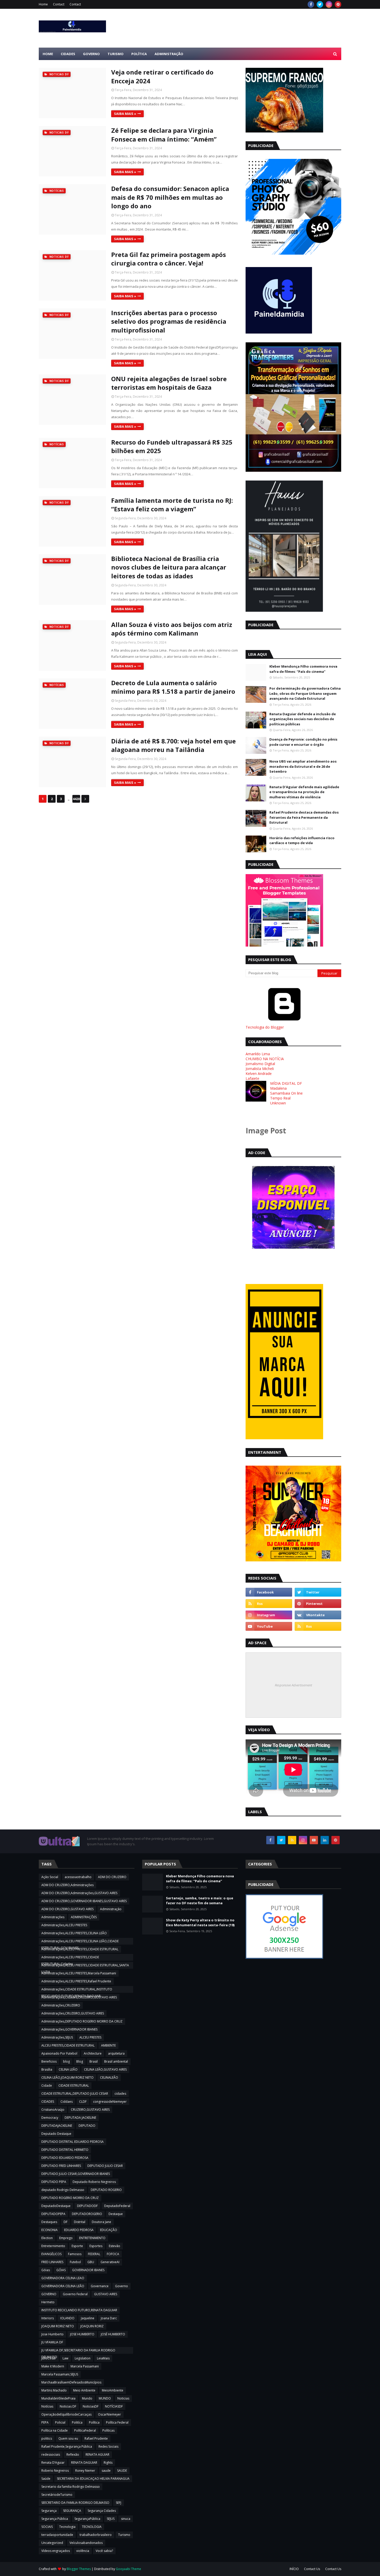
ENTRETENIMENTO (92, 2238)
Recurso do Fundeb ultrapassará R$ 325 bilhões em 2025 (172, 446)
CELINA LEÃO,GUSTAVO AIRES (105, 2069)
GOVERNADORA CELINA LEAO (63, 2278)
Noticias (123, 2398)
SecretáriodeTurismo (57, 2495)
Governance (100, 2286)
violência (83, 2551)
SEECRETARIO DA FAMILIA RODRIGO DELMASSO (75, 2503)
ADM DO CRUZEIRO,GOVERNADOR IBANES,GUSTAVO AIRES (84, 1901)
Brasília (47, 2069)
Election (47, 2238)
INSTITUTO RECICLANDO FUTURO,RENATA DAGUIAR (79, 2310)
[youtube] (269, 1626)
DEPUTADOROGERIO (87, 2214)
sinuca (126, 2519)
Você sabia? (104, 2551)
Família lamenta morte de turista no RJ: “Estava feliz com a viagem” (172, 505)
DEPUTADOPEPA (53, 2214)
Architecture (93, 2053)
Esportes (96, 2246)
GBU (91, 2262)
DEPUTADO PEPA (54, 2182)
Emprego (66, 2238)
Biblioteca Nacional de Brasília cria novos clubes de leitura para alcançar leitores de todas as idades (169, 567)
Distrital (80, 2222)
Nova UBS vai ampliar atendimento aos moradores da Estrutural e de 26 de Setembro (303, 766)
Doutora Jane (101, 2222)
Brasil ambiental (116, 2061)
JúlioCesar (49, 2358)
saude (106, 2471)
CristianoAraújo (53, 2110)
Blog (80, 2061)
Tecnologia (67, 2527)
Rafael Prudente (96, 2438)
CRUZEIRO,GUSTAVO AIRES (90, 2110)
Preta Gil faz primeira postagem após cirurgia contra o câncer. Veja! (169, 259)
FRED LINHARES (52, 2262)
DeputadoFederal (117, 2206)
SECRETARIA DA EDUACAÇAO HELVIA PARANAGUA (93, 2479)
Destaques (49, 2222)
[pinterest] (338, 4)
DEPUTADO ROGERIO (106, 2190)
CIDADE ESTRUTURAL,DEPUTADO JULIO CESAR (75, 2094)
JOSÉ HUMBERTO (113, 2334)
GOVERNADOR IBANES (88, 2270)
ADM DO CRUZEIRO (112, 1877)
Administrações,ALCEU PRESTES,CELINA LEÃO (74, 1933)
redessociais (51, 2455)
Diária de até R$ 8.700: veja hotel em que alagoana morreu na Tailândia (173, 745)
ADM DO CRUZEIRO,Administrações (67, 1885)
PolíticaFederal (85, 2430)
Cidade (47, 2086)
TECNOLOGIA (92, 2527)
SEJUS (111, 2519)
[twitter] (320, 4)
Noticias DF (68, 2406)
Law (65, 2358)
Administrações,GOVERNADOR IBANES (69, 2029)
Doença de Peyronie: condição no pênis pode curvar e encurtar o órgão (303, 742)
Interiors (48, 2318)
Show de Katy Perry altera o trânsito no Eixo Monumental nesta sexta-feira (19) (200, 1923)
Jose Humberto (52, 2334)
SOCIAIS (47, 2527)
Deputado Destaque (56, 2134)
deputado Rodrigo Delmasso (63, 2190)
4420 (76, 799)
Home (43, 4)
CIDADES (48, 2102)
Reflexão (73, 2455)
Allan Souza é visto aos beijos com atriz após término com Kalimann (172, 629)
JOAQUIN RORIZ (92, 2326)
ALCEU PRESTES (90, 2037)
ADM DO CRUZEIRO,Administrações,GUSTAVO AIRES (79, 1893)
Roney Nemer (85, 2471)
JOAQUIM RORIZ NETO (58, 2326)
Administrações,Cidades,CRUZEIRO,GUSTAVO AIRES (79, 1997)
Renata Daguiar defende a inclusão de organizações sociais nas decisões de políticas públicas (303, 719)
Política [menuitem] (139, 54)
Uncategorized (52, 2543)
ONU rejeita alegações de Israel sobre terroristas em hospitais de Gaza (169, 383)
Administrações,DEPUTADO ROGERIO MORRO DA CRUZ (82, 2021)
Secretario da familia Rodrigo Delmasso (71, 2487)
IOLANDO (67, 2318)
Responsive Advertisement (293, 1685)
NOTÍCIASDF (114, 2406)
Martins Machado (54, 2390)
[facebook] (311, 4)
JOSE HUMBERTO (82, 2334)
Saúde (46, 2479)
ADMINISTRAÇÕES (84, 1917)
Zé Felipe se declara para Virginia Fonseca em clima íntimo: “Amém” (164, 135)
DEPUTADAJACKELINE (57, 2126)
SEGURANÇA (72, 2511)
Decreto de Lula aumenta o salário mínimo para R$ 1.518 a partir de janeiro (173, 687)
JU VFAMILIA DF (52, 2342)
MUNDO (105, 2398)
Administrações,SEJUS (57, 2037)
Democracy (50, 2118)
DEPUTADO (87, 2126)
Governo (121, 2286)
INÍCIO (294, 2569)
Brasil (94, 2061)
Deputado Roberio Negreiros (94, 2182)
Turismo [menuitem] (116, 54)
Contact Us (312, 2569)
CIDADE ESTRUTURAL (74, 2086)
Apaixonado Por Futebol (59, 2053)
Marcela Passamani (85, 2366)
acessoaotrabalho (78, 1877)
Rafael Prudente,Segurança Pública (67, 2446)
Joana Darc (109, 2318)
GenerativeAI (110, 2262)
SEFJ (119, 2503)
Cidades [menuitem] (68, 54)
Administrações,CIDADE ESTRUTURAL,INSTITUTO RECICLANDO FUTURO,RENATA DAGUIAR (77, 1990)
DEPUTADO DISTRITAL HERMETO (65, 2150)
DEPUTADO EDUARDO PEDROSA (65, 2158)
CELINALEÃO (109, 2077)
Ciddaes (67, 2102)
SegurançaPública (87, 2519)
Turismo (124, 2535)
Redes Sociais (108, 2446)
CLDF (83, 2102)
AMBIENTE (108, 2045)
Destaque (116, 2214)
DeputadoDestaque (56, 2206)
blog (66, 2061)
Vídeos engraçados (56, 2551)
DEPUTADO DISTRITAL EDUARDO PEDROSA (73, 2142)
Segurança (49, 2511)
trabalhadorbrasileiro (96, 2535)
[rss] (269, 1604)
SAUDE (122, 2471)
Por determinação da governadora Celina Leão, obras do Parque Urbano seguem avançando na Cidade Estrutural (305, 693)
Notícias (47, 2406)
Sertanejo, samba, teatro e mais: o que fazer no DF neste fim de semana (200, 1901)
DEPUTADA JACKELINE (80, 2118)
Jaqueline (88, 2318)
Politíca (77, 2422)
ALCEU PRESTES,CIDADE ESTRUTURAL (68, 2045)
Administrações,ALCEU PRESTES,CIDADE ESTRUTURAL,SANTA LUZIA (85, 1966)
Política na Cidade (55, 2430)
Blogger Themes (79, 2569)
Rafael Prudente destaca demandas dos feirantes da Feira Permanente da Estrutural (304, 817)
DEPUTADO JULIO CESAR (105, 2166)
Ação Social (50, 1877)
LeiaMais (103, 2358)
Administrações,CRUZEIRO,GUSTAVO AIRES (73, 2013)
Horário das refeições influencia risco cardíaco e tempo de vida (302, 840)
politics (47, 2438)
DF (66, 2222)
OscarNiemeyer (109, 2414)
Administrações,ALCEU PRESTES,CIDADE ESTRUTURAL (80, 1949)
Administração (111, 1909)
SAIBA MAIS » (125, 114)
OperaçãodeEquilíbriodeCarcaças (66, 2414)
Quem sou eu (68, 2438)
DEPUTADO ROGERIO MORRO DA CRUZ (70, 2198)
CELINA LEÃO (68, 2069)
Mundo (87, 2398)
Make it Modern (53, 2366)
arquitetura (116, 2053)
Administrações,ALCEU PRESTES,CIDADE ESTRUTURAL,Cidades (70, 1958)
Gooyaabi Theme (128, 2569)
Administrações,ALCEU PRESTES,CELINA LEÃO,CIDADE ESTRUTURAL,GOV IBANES (80, 1942)
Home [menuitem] (48, 54)
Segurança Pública (55, 2519)
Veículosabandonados (86, 2543)
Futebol (75, 2262)
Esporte (77, 2246)
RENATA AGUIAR (97, 2455)
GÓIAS (61, 2270)
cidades (120, 2094)
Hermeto (48, 2302)
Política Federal (117, 2422)
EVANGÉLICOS (51, 2254)
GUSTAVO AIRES (106, 2294)
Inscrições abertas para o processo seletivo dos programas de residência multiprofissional (169, 321)
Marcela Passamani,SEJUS (60, 2374)
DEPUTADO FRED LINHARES (61, 2166)
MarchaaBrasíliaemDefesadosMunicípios (71, 2382)
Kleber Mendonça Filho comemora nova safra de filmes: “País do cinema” (303, 669)
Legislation (83, 2358)
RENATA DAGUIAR (84, 2463)
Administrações (53, 1917)
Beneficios (49, 2061)
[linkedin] (325, 1840)
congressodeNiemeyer (110, 2102)
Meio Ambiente (84, 2390)
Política (94, 2422)
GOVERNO (49, 2294)
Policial (60, 2422)
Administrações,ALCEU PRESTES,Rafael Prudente (76, 1981)
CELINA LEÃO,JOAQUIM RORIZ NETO (67, 2077)
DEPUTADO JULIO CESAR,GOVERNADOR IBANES (76, 2174)
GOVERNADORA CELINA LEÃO (63, 2286)
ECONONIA (50, 2230)
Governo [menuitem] (91, 54)
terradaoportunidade (57, 2535)
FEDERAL (94, 2254)
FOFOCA (113, 2254)
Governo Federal (75, 2294)
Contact (59, 4)
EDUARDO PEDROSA (79, 2230)
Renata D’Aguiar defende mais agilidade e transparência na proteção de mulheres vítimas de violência (304, 792)
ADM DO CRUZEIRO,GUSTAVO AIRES (67, 1909)
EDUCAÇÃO (109, 2230)
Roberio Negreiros (55, 2471)
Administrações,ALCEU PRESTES (64, 1925)
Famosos (75, 2254)
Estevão (115, 2246)
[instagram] (329, 4)
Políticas (108, 2430)
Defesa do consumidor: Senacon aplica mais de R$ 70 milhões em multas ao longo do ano (170, 197)
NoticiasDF (91, 2406)
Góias (46, 2270)
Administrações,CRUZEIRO (61, 2005)
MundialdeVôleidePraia (58, 2398)
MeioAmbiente (113, 2390)
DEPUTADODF (87, 2206)
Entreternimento (53, 2246)
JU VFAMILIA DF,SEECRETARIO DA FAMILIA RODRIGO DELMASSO (78, 2351)
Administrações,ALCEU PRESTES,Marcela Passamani (79, 1973)
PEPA (45, 2422)
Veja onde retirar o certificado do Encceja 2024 (162, 76)
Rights (108, 2463)
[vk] (318, 1615)
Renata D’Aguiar (53, 2463)
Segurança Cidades (102, 2511)
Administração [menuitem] (169, 54)
